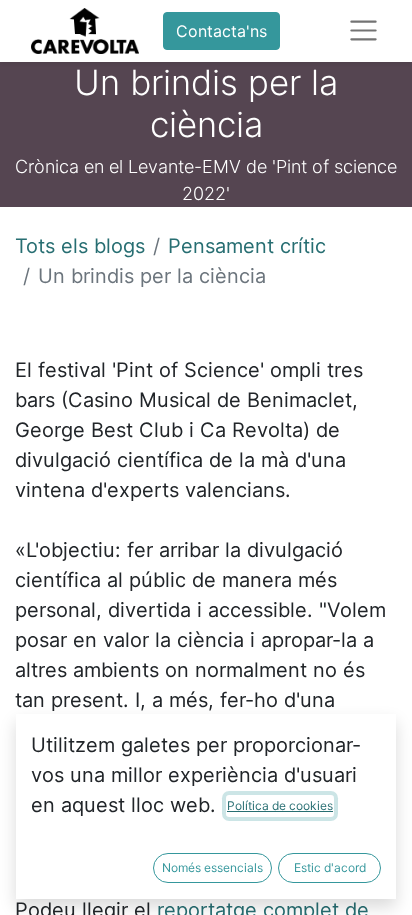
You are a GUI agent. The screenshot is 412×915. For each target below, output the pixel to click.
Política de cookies (280, 805)
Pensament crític (247, 246)
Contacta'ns (221, 31)
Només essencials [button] (212, 867)
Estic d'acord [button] (330, 867)
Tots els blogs (80, 246)
